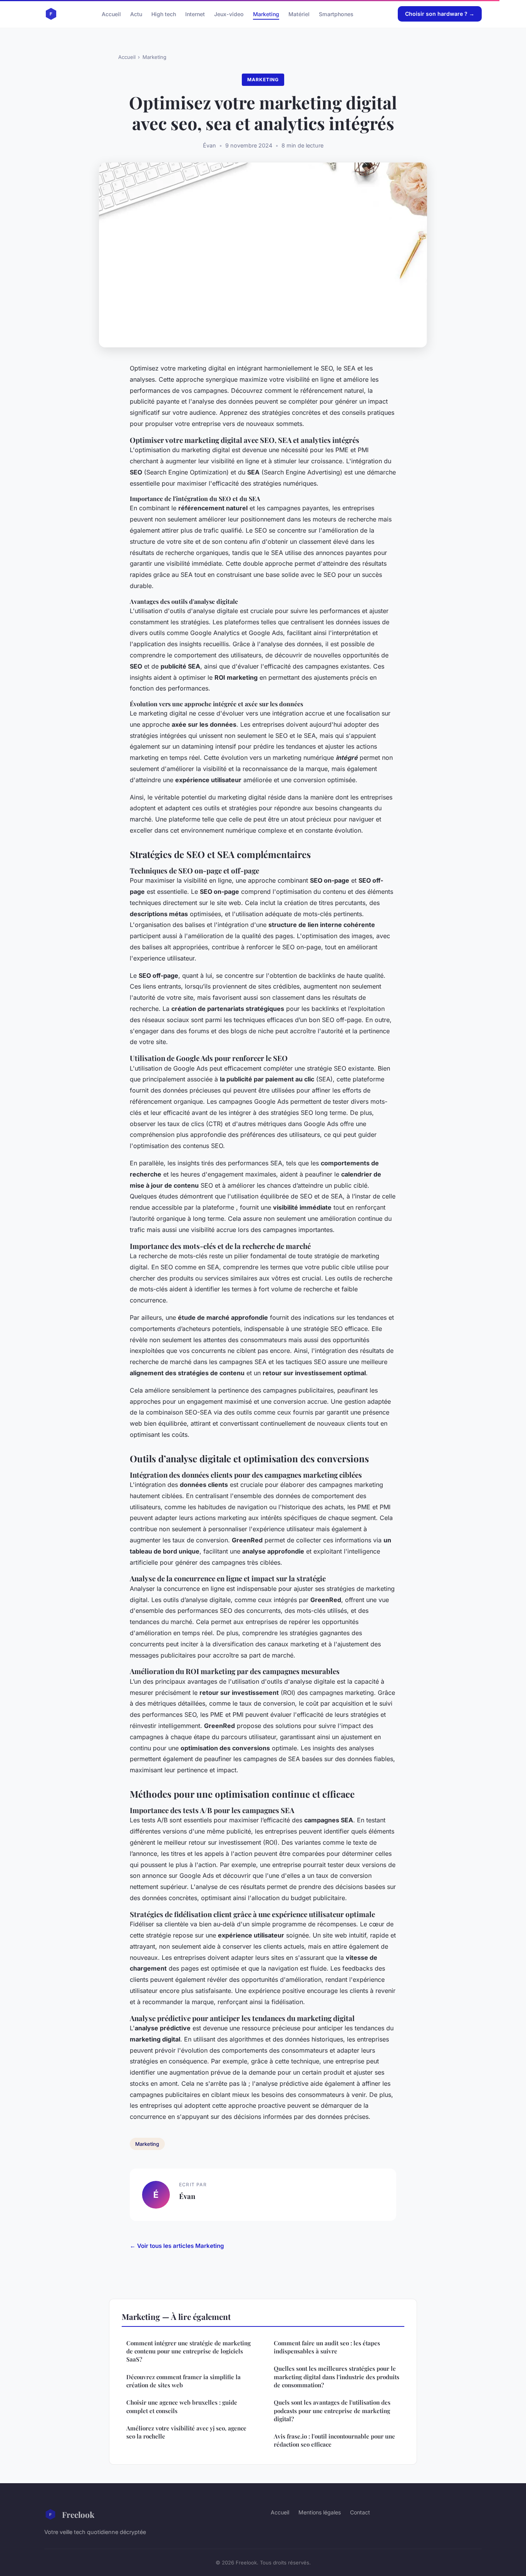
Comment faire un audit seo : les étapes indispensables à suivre (327, 2347)
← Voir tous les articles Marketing (177, 2246)
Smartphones (336, 14)
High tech (164, 14)
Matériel (299, 14)
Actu (136, 14)
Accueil (111, 14)
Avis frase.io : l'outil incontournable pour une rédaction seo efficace (334, 2440)
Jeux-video (229, 14)
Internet (195, 14)
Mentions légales (320, 2512)
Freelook (78, 2514)
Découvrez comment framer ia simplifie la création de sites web (183, 2381)
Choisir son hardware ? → (440, 14)
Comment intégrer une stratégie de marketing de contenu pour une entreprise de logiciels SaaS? (188, 2351)
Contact (360, 2512)
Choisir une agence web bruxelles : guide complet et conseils (182, 2406)
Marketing (266, 14)
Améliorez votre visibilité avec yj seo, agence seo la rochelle (186, 2432)
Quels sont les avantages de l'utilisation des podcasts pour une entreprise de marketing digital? (332, 2411)
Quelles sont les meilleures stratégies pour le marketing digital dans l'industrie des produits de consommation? (337, 2377)
